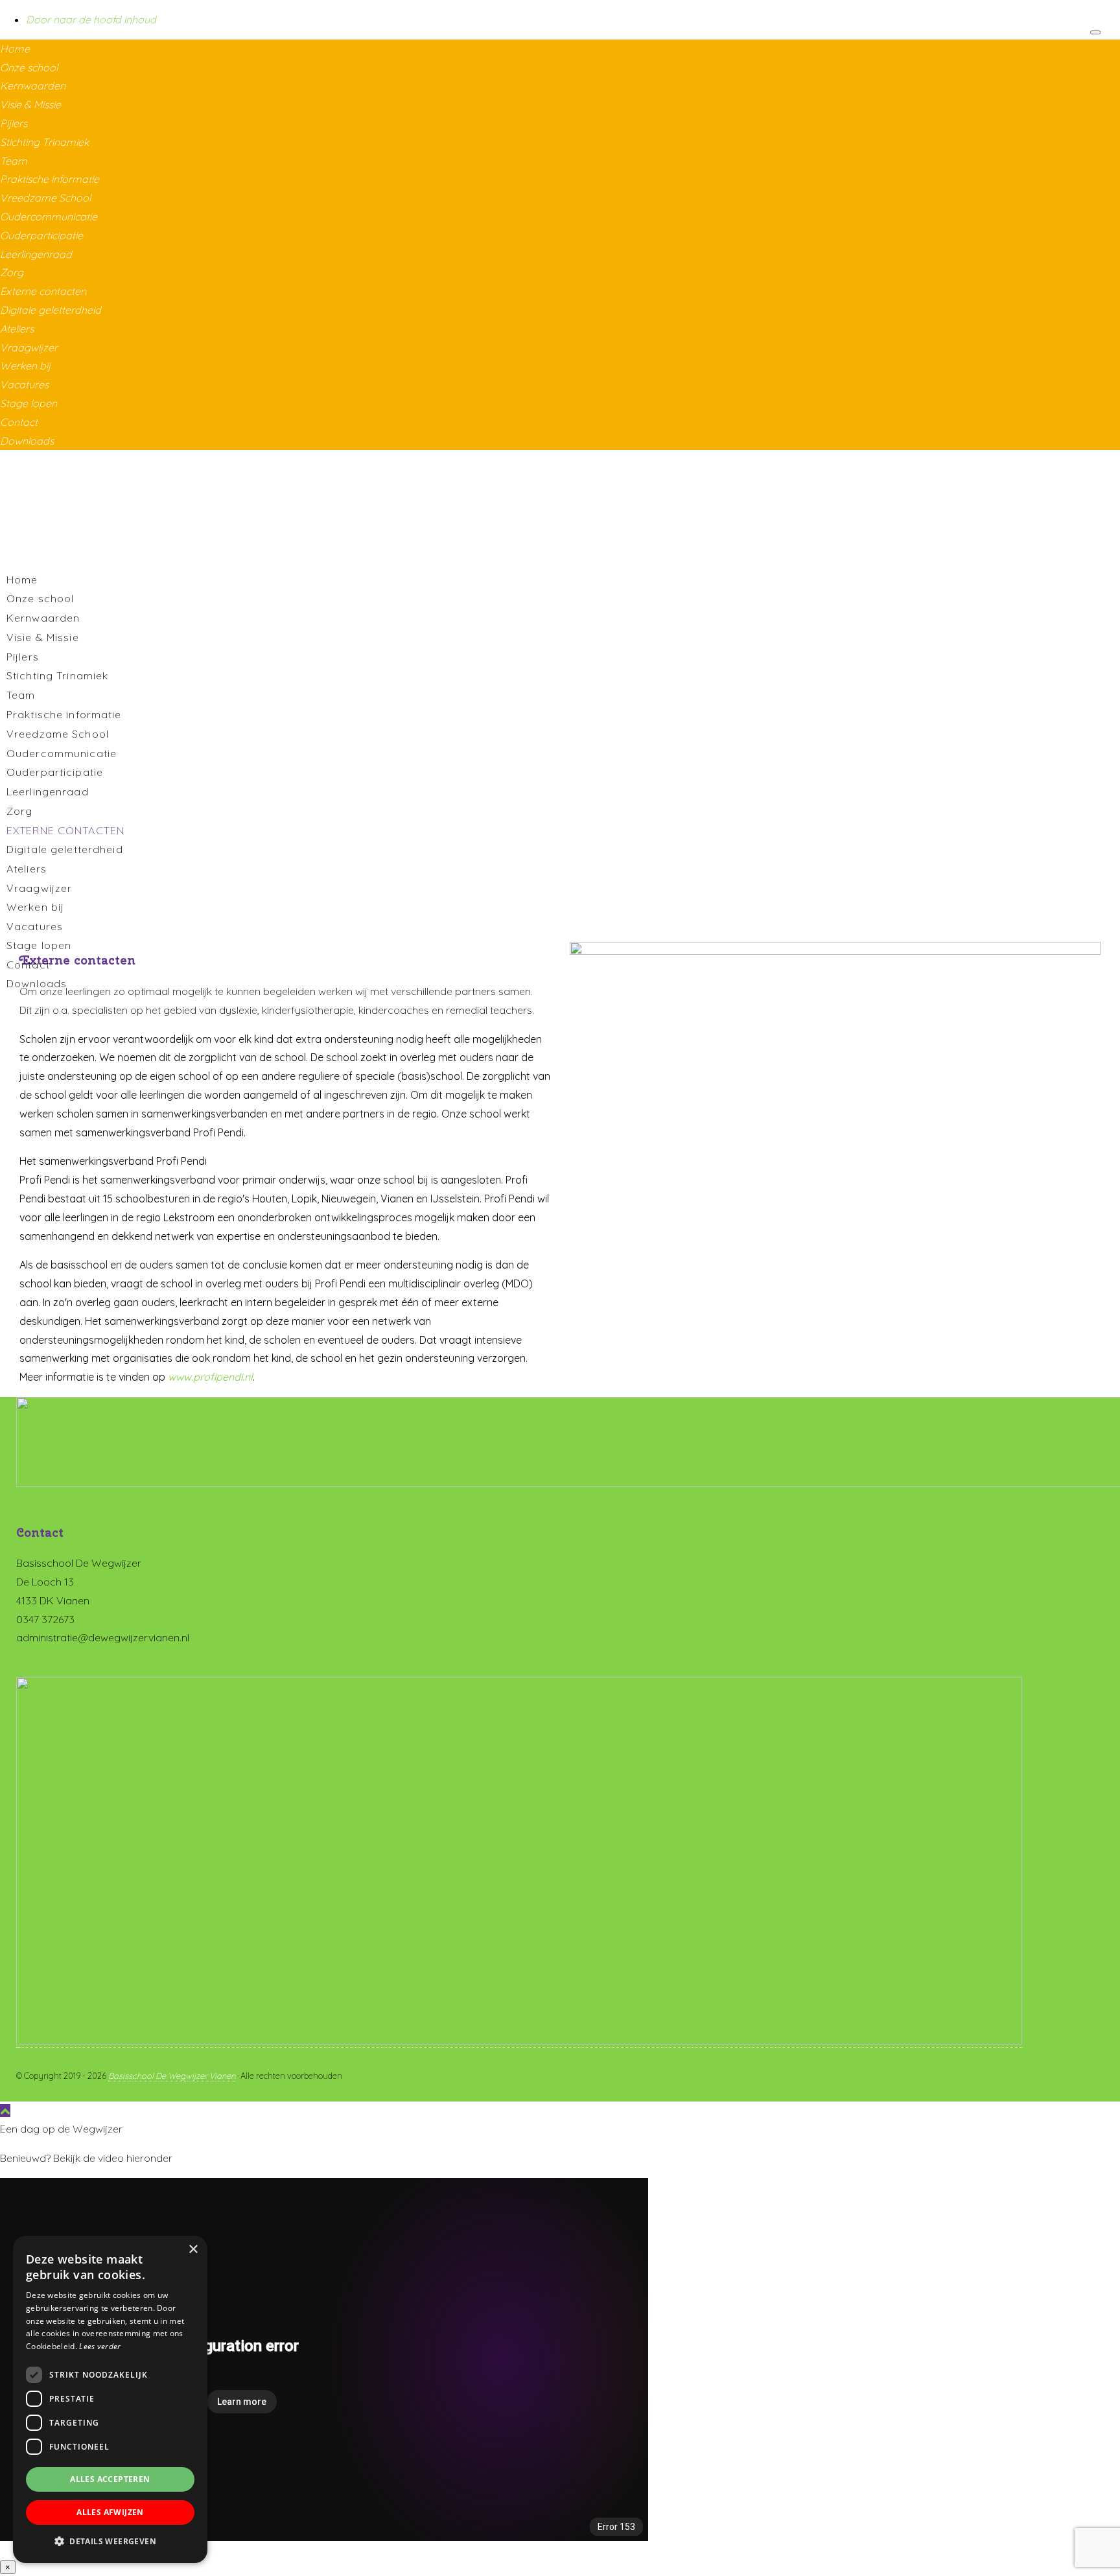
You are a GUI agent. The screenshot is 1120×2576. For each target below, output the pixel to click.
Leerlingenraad (36, 254)
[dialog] (110, 2399)
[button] (110, 2542)
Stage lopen (29, 403)
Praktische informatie (50, 179)
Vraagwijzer (29, 347)
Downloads (27, 441)
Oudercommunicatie (49, 217)
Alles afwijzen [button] (110, 2512)
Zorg (12, 272)
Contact (19, 422)
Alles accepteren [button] (110, 2479)
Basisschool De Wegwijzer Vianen (172, 2076)
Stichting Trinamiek (44, 142)
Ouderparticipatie (41, 235)
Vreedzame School (45, 198)
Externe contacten (43, 291)
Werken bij (25, 366)
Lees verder (100, 2346)
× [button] (193, 2250)
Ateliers (17, 329)
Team (14, 161)
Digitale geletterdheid (51, 310)
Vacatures (24, 384)
